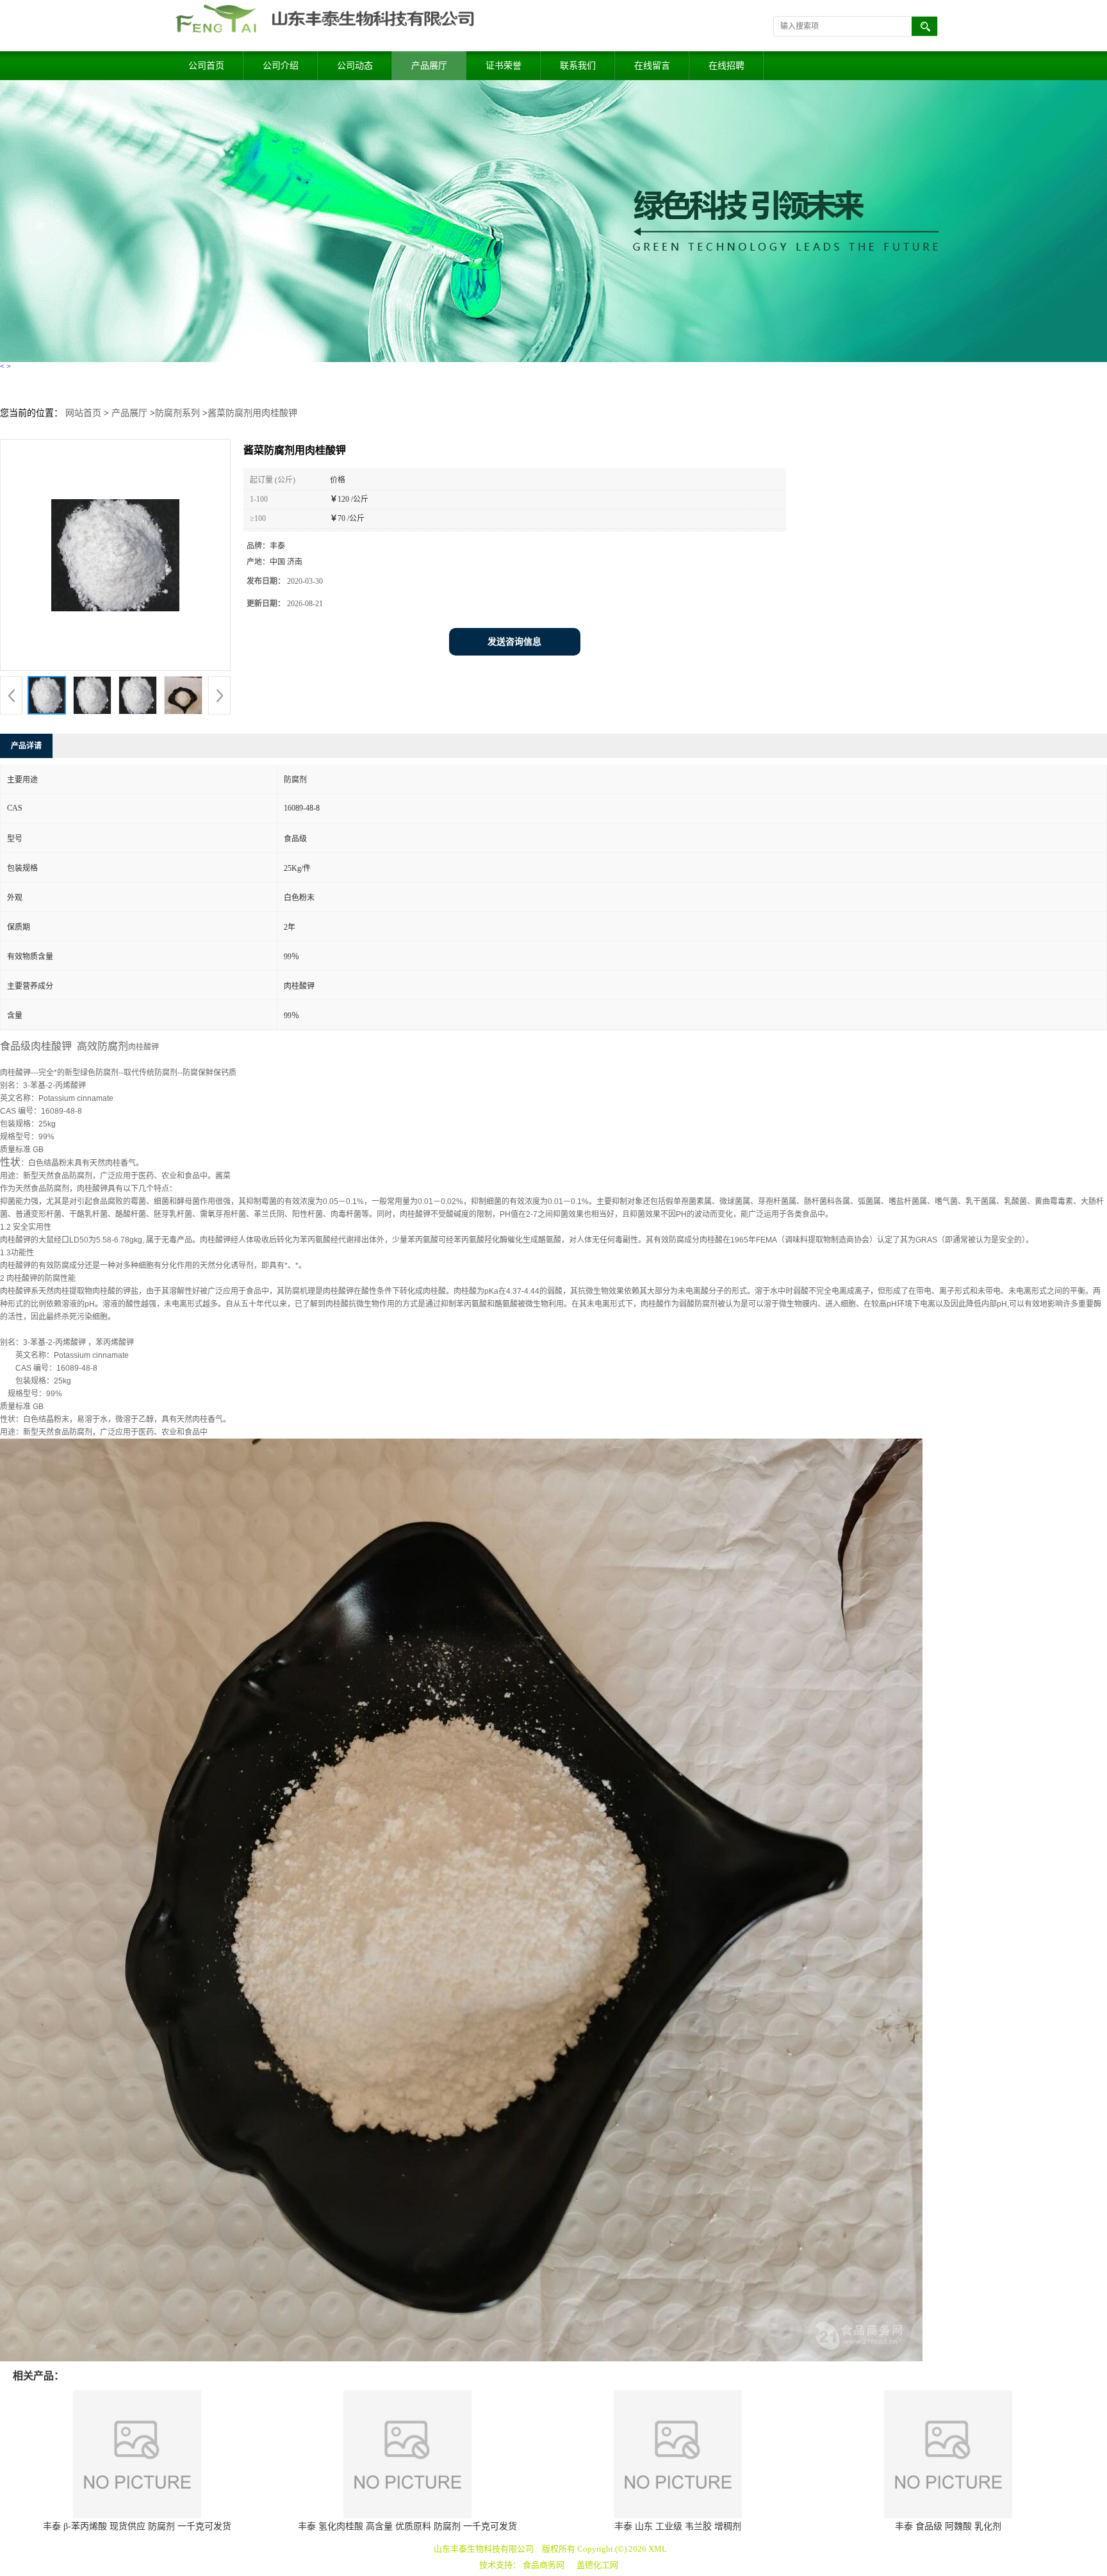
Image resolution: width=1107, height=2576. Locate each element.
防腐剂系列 (177, 413)
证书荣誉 (504, 66)
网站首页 (83, 413)
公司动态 (355, 66)
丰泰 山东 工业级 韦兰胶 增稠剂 (678, 2526)
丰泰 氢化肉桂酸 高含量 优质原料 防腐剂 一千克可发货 (407, 2526)
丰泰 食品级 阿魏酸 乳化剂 (948, 2526)
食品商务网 (544, 2565)
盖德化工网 (597, 2565)
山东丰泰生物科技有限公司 (484, 2549)
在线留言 (652, 66)
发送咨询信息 (514, 642)
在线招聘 (726, 66)
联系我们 (578, 66)
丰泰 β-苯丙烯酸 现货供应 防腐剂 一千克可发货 (137, 2526)
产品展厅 (429, 66)
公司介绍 (281, 66)
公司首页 (206, 66)
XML (658, 2549)
